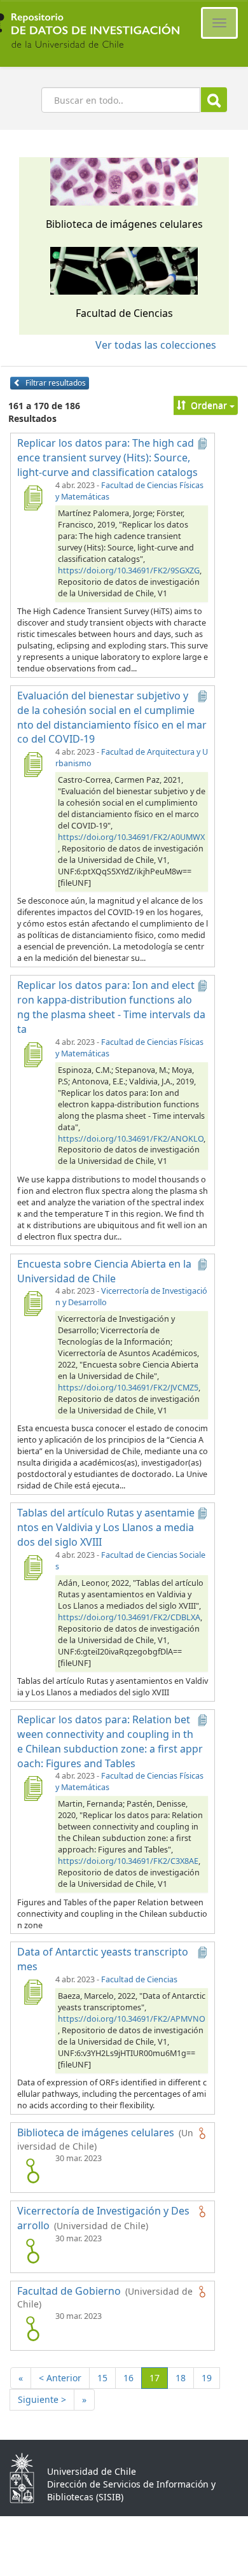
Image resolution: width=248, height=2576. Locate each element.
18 (181, 2378)
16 (128, 2378)
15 (102, 2378)
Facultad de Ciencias (139, 1979)
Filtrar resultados (55, 383)
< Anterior (60, 2378)
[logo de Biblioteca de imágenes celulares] (32, 2171)
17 (159, 2377)
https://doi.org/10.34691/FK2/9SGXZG (129, 570)
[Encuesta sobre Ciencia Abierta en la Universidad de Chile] (32, 1303)
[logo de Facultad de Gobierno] (32, 2328)
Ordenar (209, 405)
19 (207, 2378)
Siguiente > (42, 2399)
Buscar (214, 100)
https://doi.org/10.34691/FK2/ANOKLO (131, 1139)
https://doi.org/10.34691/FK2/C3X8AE (128, 1861)
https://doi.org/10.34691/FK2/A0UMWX (131, 837)
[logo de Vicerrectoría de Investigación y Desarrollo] (32, 2251)
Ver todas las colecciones (156, 345)
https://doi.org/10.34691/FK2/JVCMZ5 (128, 1388)
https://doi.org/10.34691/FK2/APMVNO (131, 2019)
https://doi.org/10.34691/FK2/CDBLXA (129, 1617)
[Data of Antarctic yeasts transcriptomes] (32, 1992)
